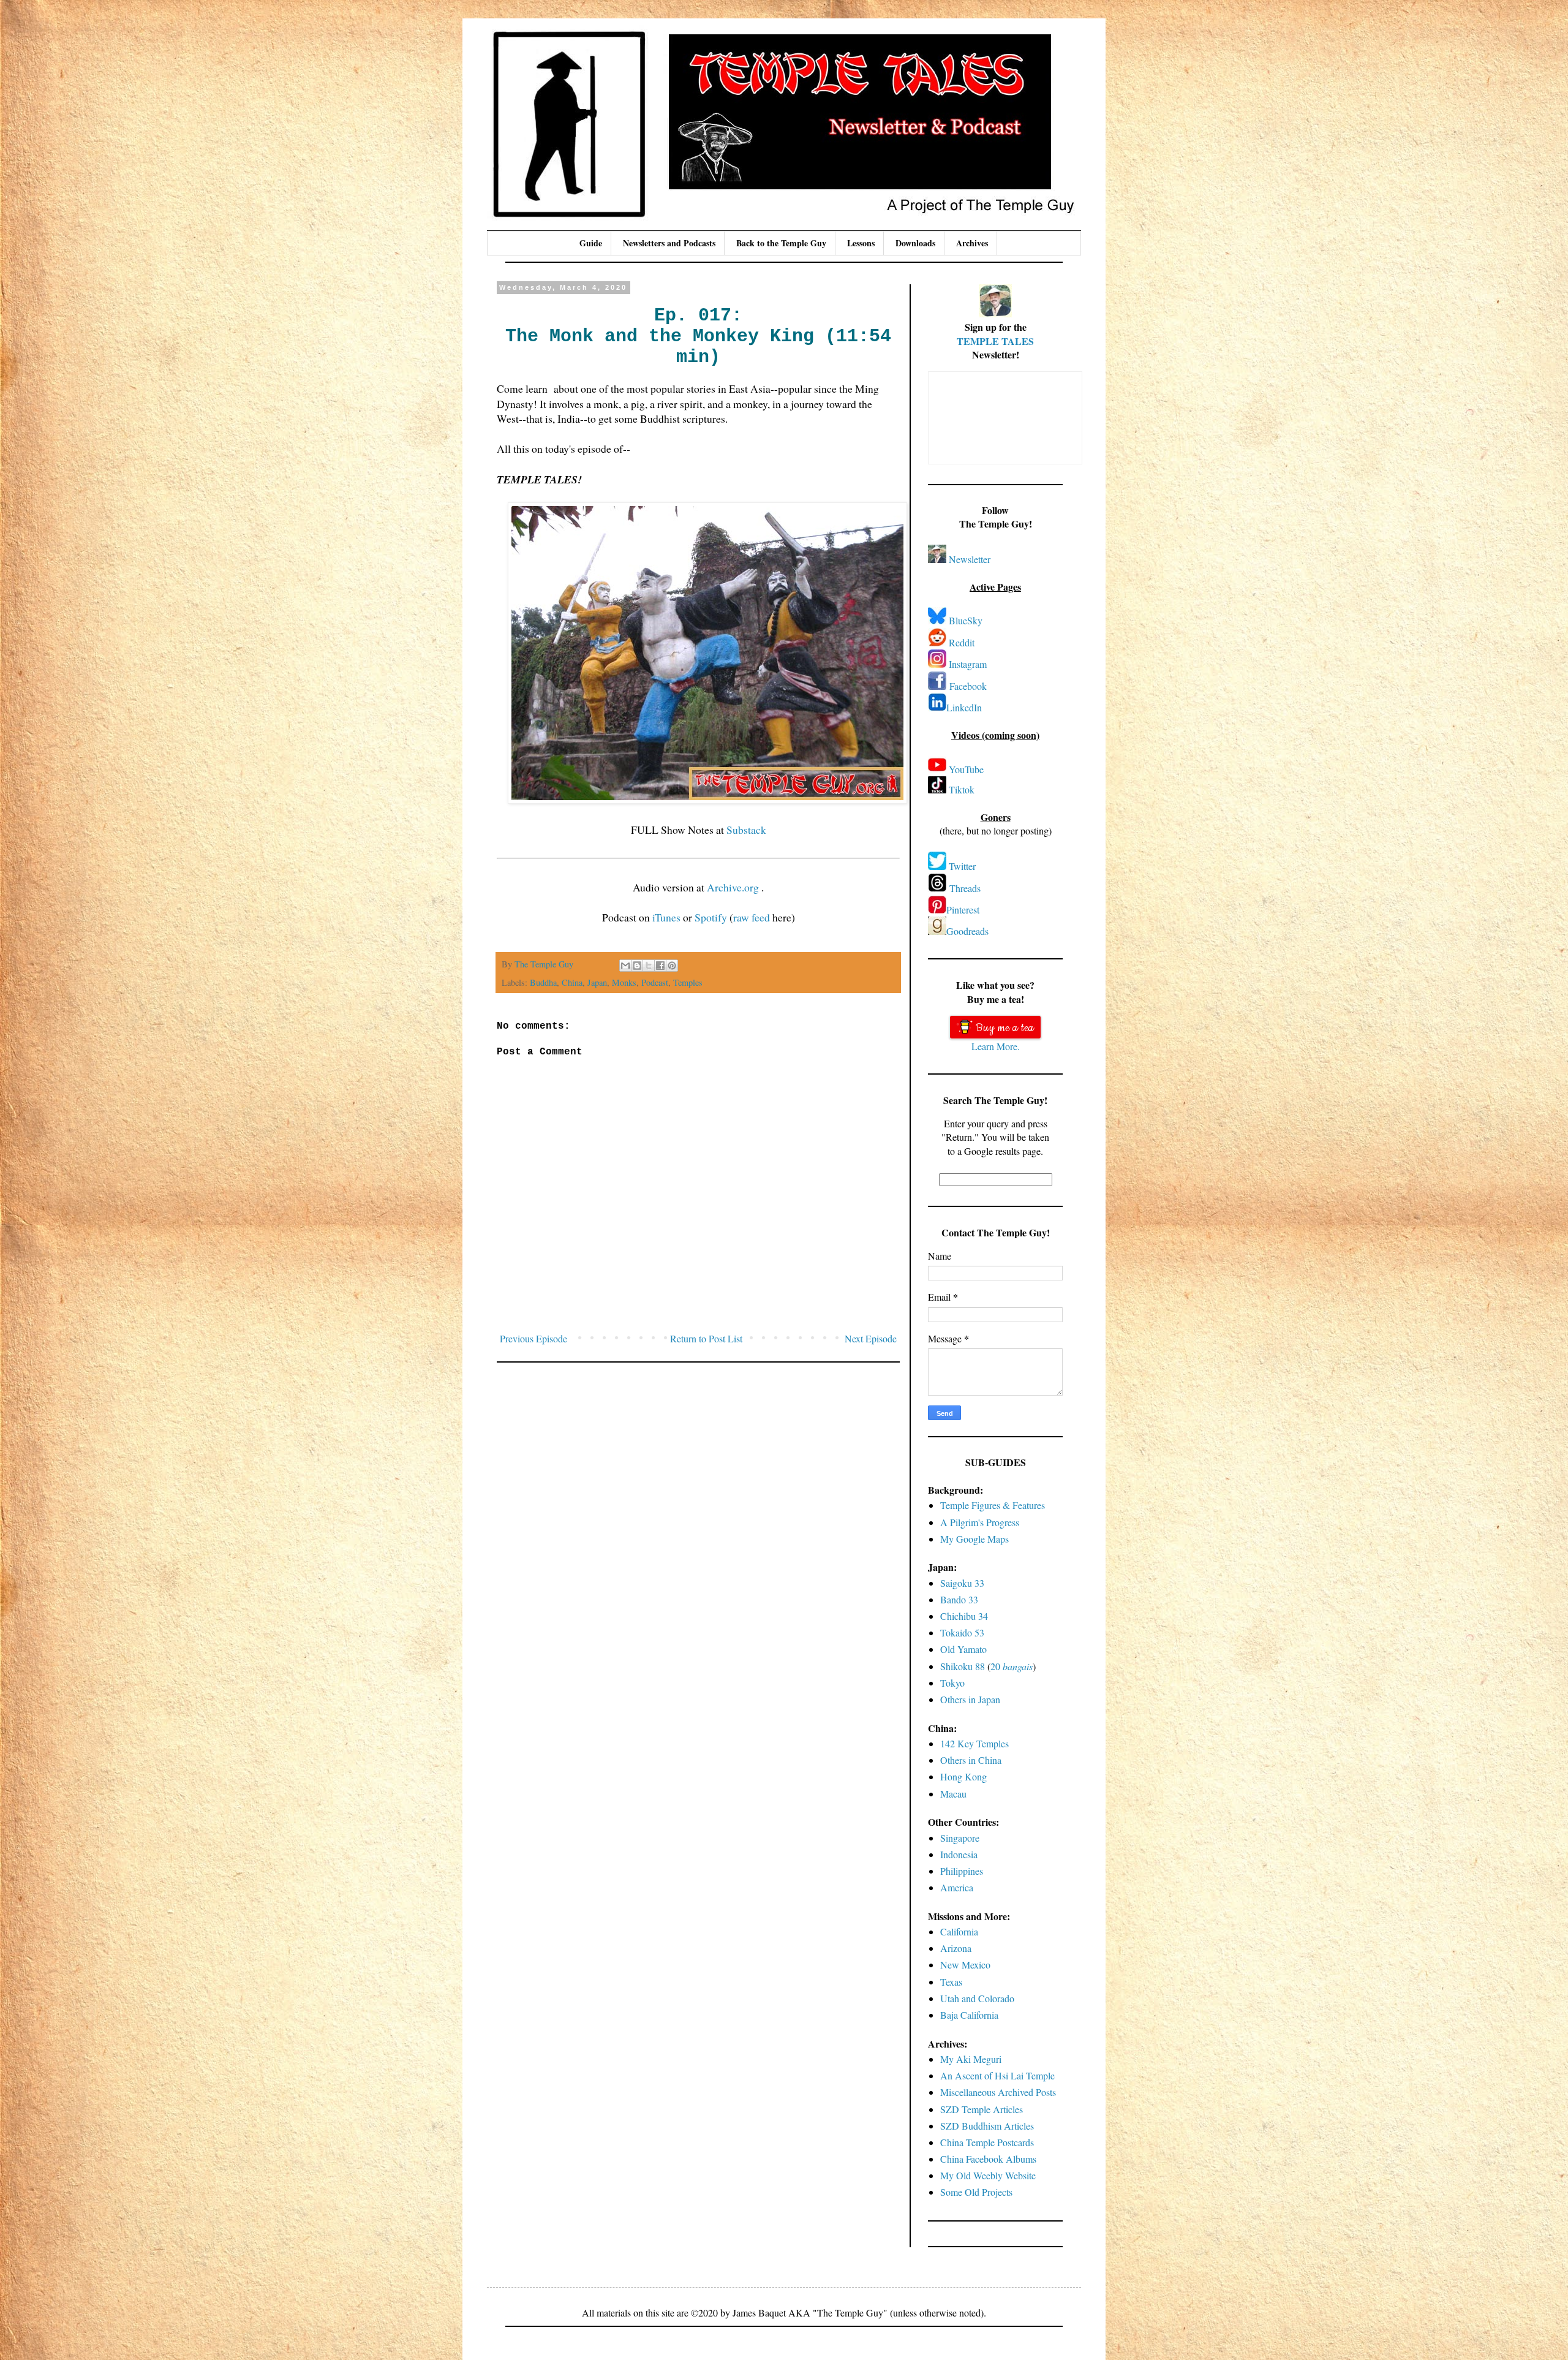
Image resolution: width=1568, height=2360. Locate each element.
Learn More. (996, 1046)
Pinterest (963, 910)
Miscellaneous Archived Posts (998, 2092)
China (572, 982)
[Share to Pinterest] (672, 966)
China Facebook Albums (988, 2159)
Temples (688, 982)
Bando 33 (959, 1599)
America (957, 1887)
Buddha (543, 982)
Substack (746, 830)
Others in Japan (970, 1699)
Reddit (962, 642)
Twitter (962, 866)
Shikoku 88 (963, 1666)
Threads (965, 888)
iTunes (666, 917)
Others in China (971, 1760)
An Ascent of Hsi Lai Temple (997, 2075)
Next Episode (871, 1338)
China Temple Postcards (987, 2142)
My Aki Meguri (971, 2059)
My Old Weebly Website (988, 2175)
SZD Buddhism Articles (987, 2126)
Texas (951, 1982)
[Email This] (625, 966)
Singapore (960, 1838)
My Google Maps (974, 1539)
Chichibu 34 (964, 1616)
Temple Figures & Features (993, 1505)
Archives (972, 243)
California (959, 1931)
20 (1012, 1666)
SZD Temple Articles (982, 2109)
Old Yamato (963, 1649)
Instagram (968, 664)
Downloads (915, 243)
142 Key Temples (974, 1743)
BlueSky (966, 620)
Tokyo (952, 1683)
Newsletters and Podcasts (669, 243)
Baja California (969, 2015)
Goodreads (967, 931)
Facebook (968, 686)
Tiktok (962, 789)
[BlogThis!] (637, 966)
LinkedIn (964, 707)
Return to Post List (706, 1338)
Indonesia (959, 1854)
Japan (597, 982)
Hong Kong (963, 1776)
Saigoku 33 (962, 1583)
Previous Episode (533, 1338)
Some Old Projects (976, 2192)
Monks (624, 982)
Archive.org (734, 887)
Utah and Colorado (977, 1998)
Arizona (956, 1948)
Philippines (962, 1871)
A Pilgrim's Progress (980, 1522)
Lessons (861, 243)
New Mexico (965, 1965)
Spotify (711, 917)
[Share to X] (649, 966)
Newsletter (970, 559)
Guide (591, 243)
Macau (953, 1794)
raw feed (752, 917)
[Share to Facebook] (660, 966)
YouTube (966, 769)
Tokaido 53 (962, 1632)
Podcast (655, 982)
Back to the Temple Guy (781, 243)
